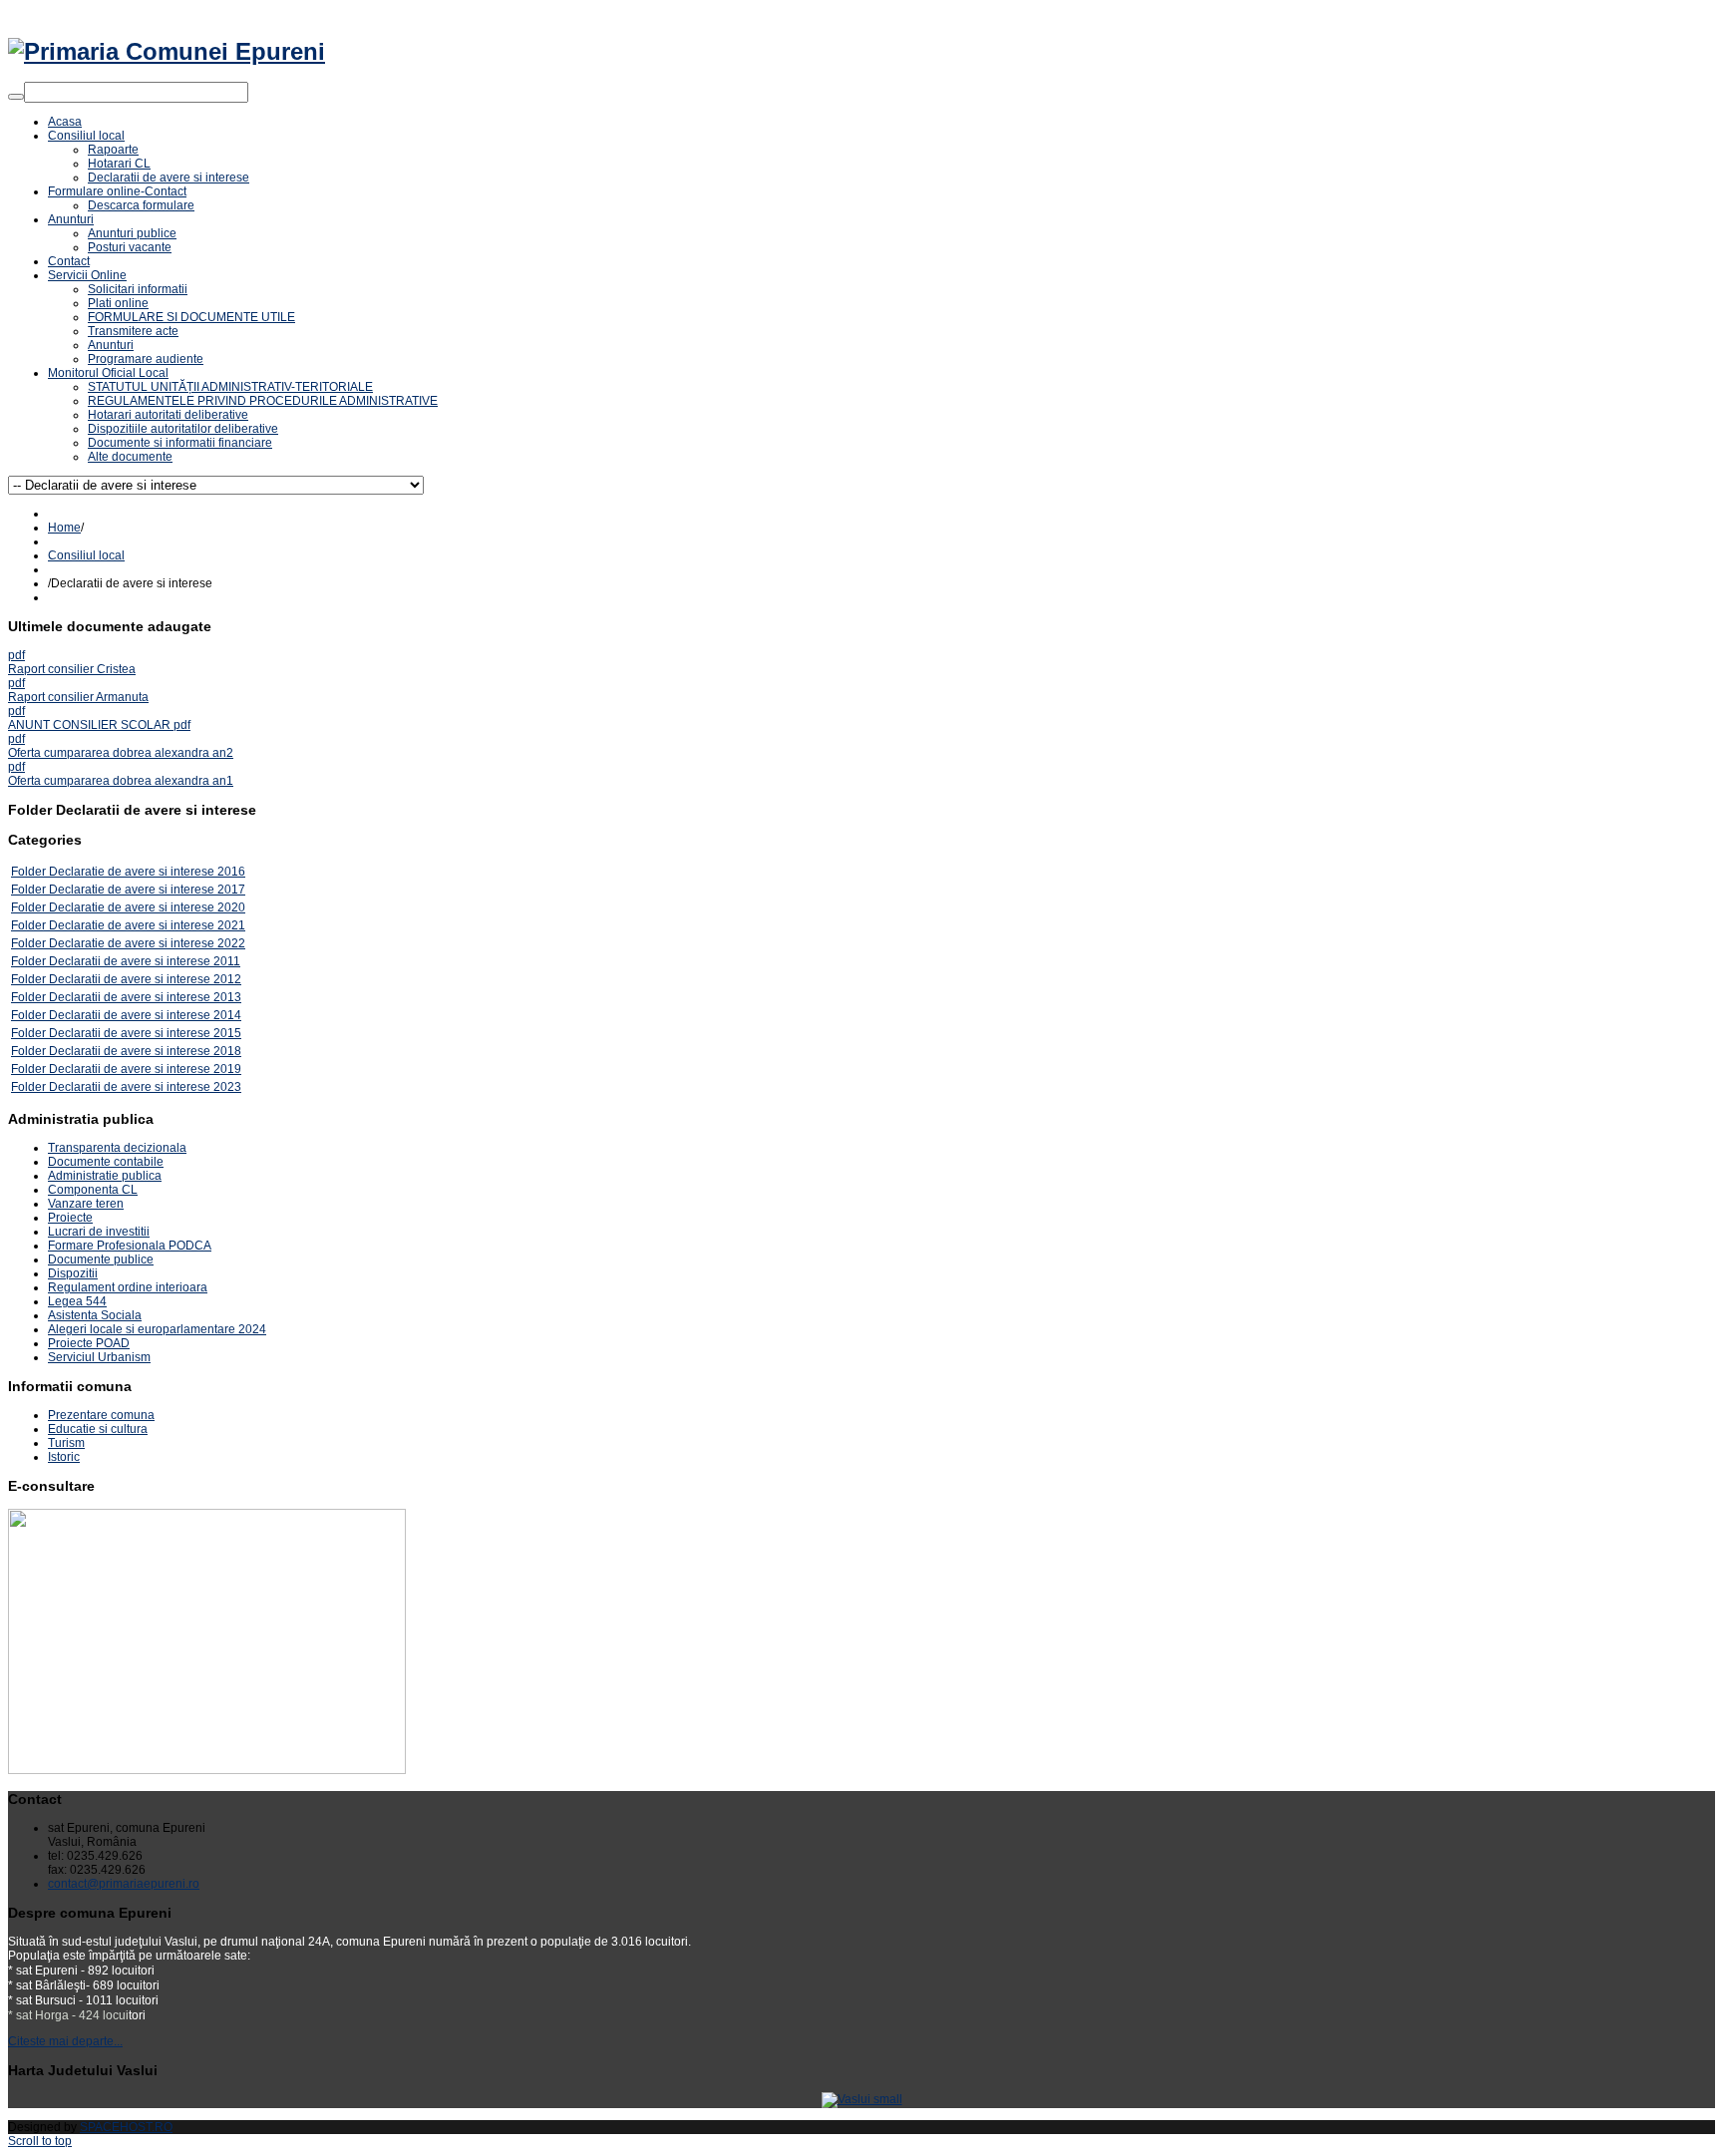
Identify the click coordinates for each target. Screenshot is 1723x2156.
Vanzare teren (86, 1204)
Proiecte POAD (89, 1343)
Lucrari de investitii (99, 1232)
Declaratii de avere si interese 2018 (145, 1051)
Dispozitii (73, 1273)
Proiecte (70, 1218)
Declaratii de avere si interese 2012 (145, 979)
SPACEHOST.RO (126, 2127)
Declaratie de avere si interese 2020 (147, 907)
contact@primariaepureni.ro (124, 1884)
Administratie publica (105, 1176)
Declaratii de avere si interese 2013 (145, 997)
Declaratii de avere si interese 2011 (145, 961)
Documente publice (101, 1259)
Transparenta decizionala (117, 1148)
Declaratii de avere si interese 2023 (145, 1087)
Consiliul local (86, 555)
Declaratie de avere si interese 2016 (147, 872)
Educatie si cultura (98, 1429)
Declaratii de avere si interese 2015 (145, 1033)
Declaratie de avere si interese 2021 (147, 925)
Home (64, 528)
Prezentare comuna (101, 1415)
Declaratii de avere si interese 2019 (145, 1069)
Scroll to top (40, 2141)
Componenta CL (93, 1190)
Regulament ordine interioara (128, 1287)
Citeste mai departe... (65, 2041)
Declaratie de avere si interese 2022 (147, 943)
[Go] (16, 97)
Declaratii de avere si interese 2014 (145, 1015)
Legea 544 (77, 1301)
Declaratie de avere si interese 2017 (147, 890)
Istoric (64, 1457)
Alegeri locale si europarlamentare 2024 (157, 1329)
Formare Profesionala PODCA (130, 1246)
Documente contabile (106, 1162)
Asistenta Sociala (95, 1315)
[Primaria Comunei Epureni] (167, 51)
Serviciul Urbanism (99, 1357)
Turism (66, 1443)
